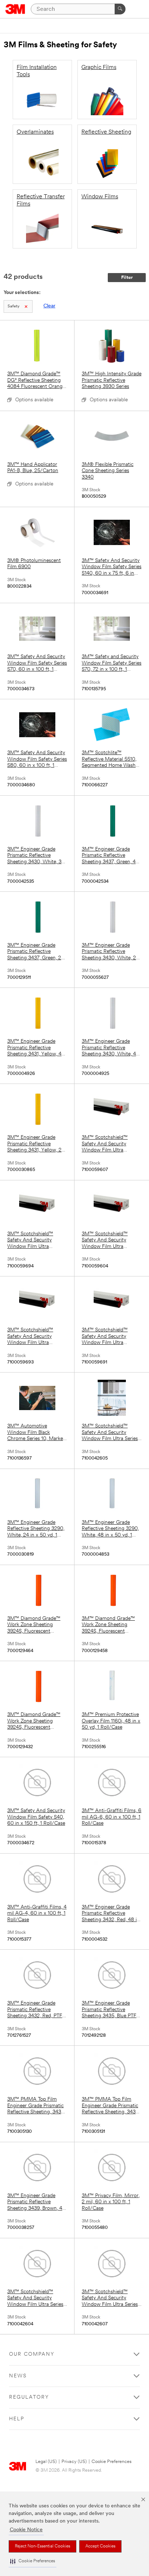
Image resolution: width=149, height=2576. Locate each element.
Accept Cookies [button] (100, 2546)
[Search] (120, 9)
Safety (14, 306)
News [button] (18, 2376)
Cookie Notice (26, 2530)
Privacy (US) (74, 2462)
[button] (33, 2561)
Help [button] (17, 2419)
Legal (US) (46, 2462)
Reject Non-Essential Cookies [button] (42, 2546)
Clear (49, 306)
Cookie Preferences (112, 2462)
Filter (127, 278)
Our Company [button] (32, 2354)
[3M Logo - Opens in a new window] (15, 9)
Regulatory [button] (29, 2397)
